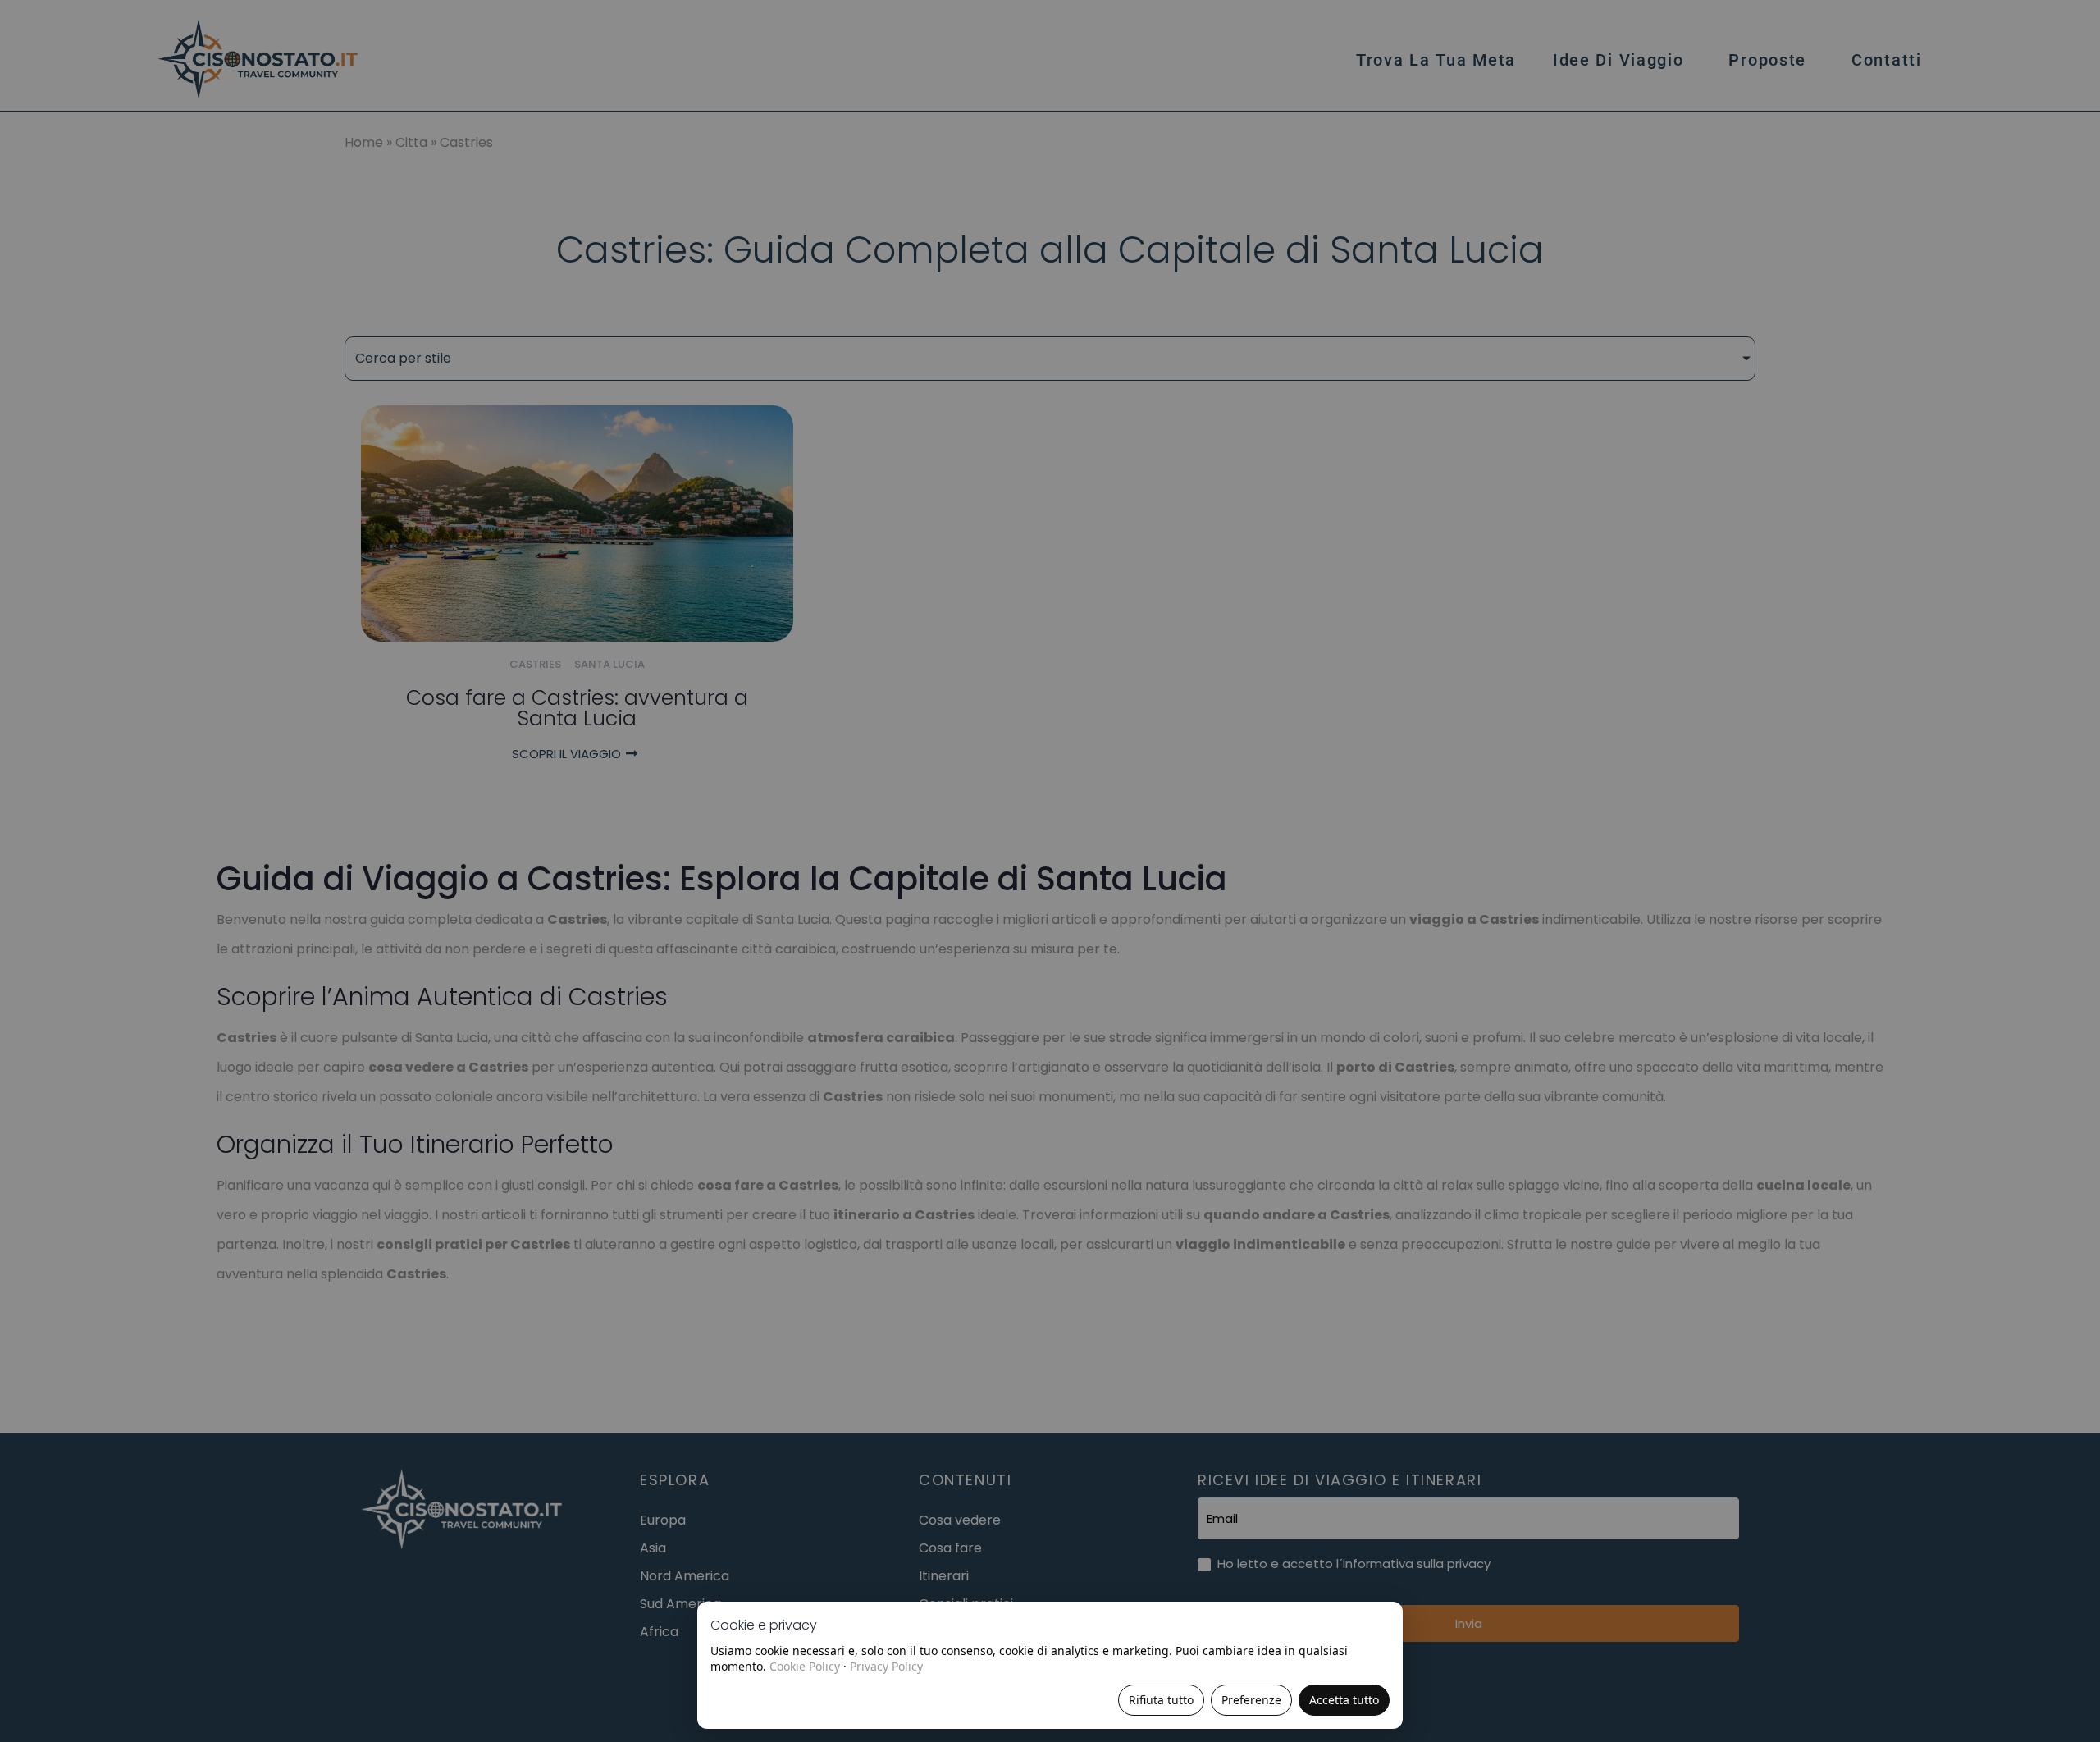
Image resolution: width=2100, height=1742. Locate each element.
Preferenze (1251, 1700)
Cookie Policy (805, 1666)
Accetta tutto (1344, 1700)
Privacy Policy (886, 1666)
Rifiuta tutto (1161, 1700)
